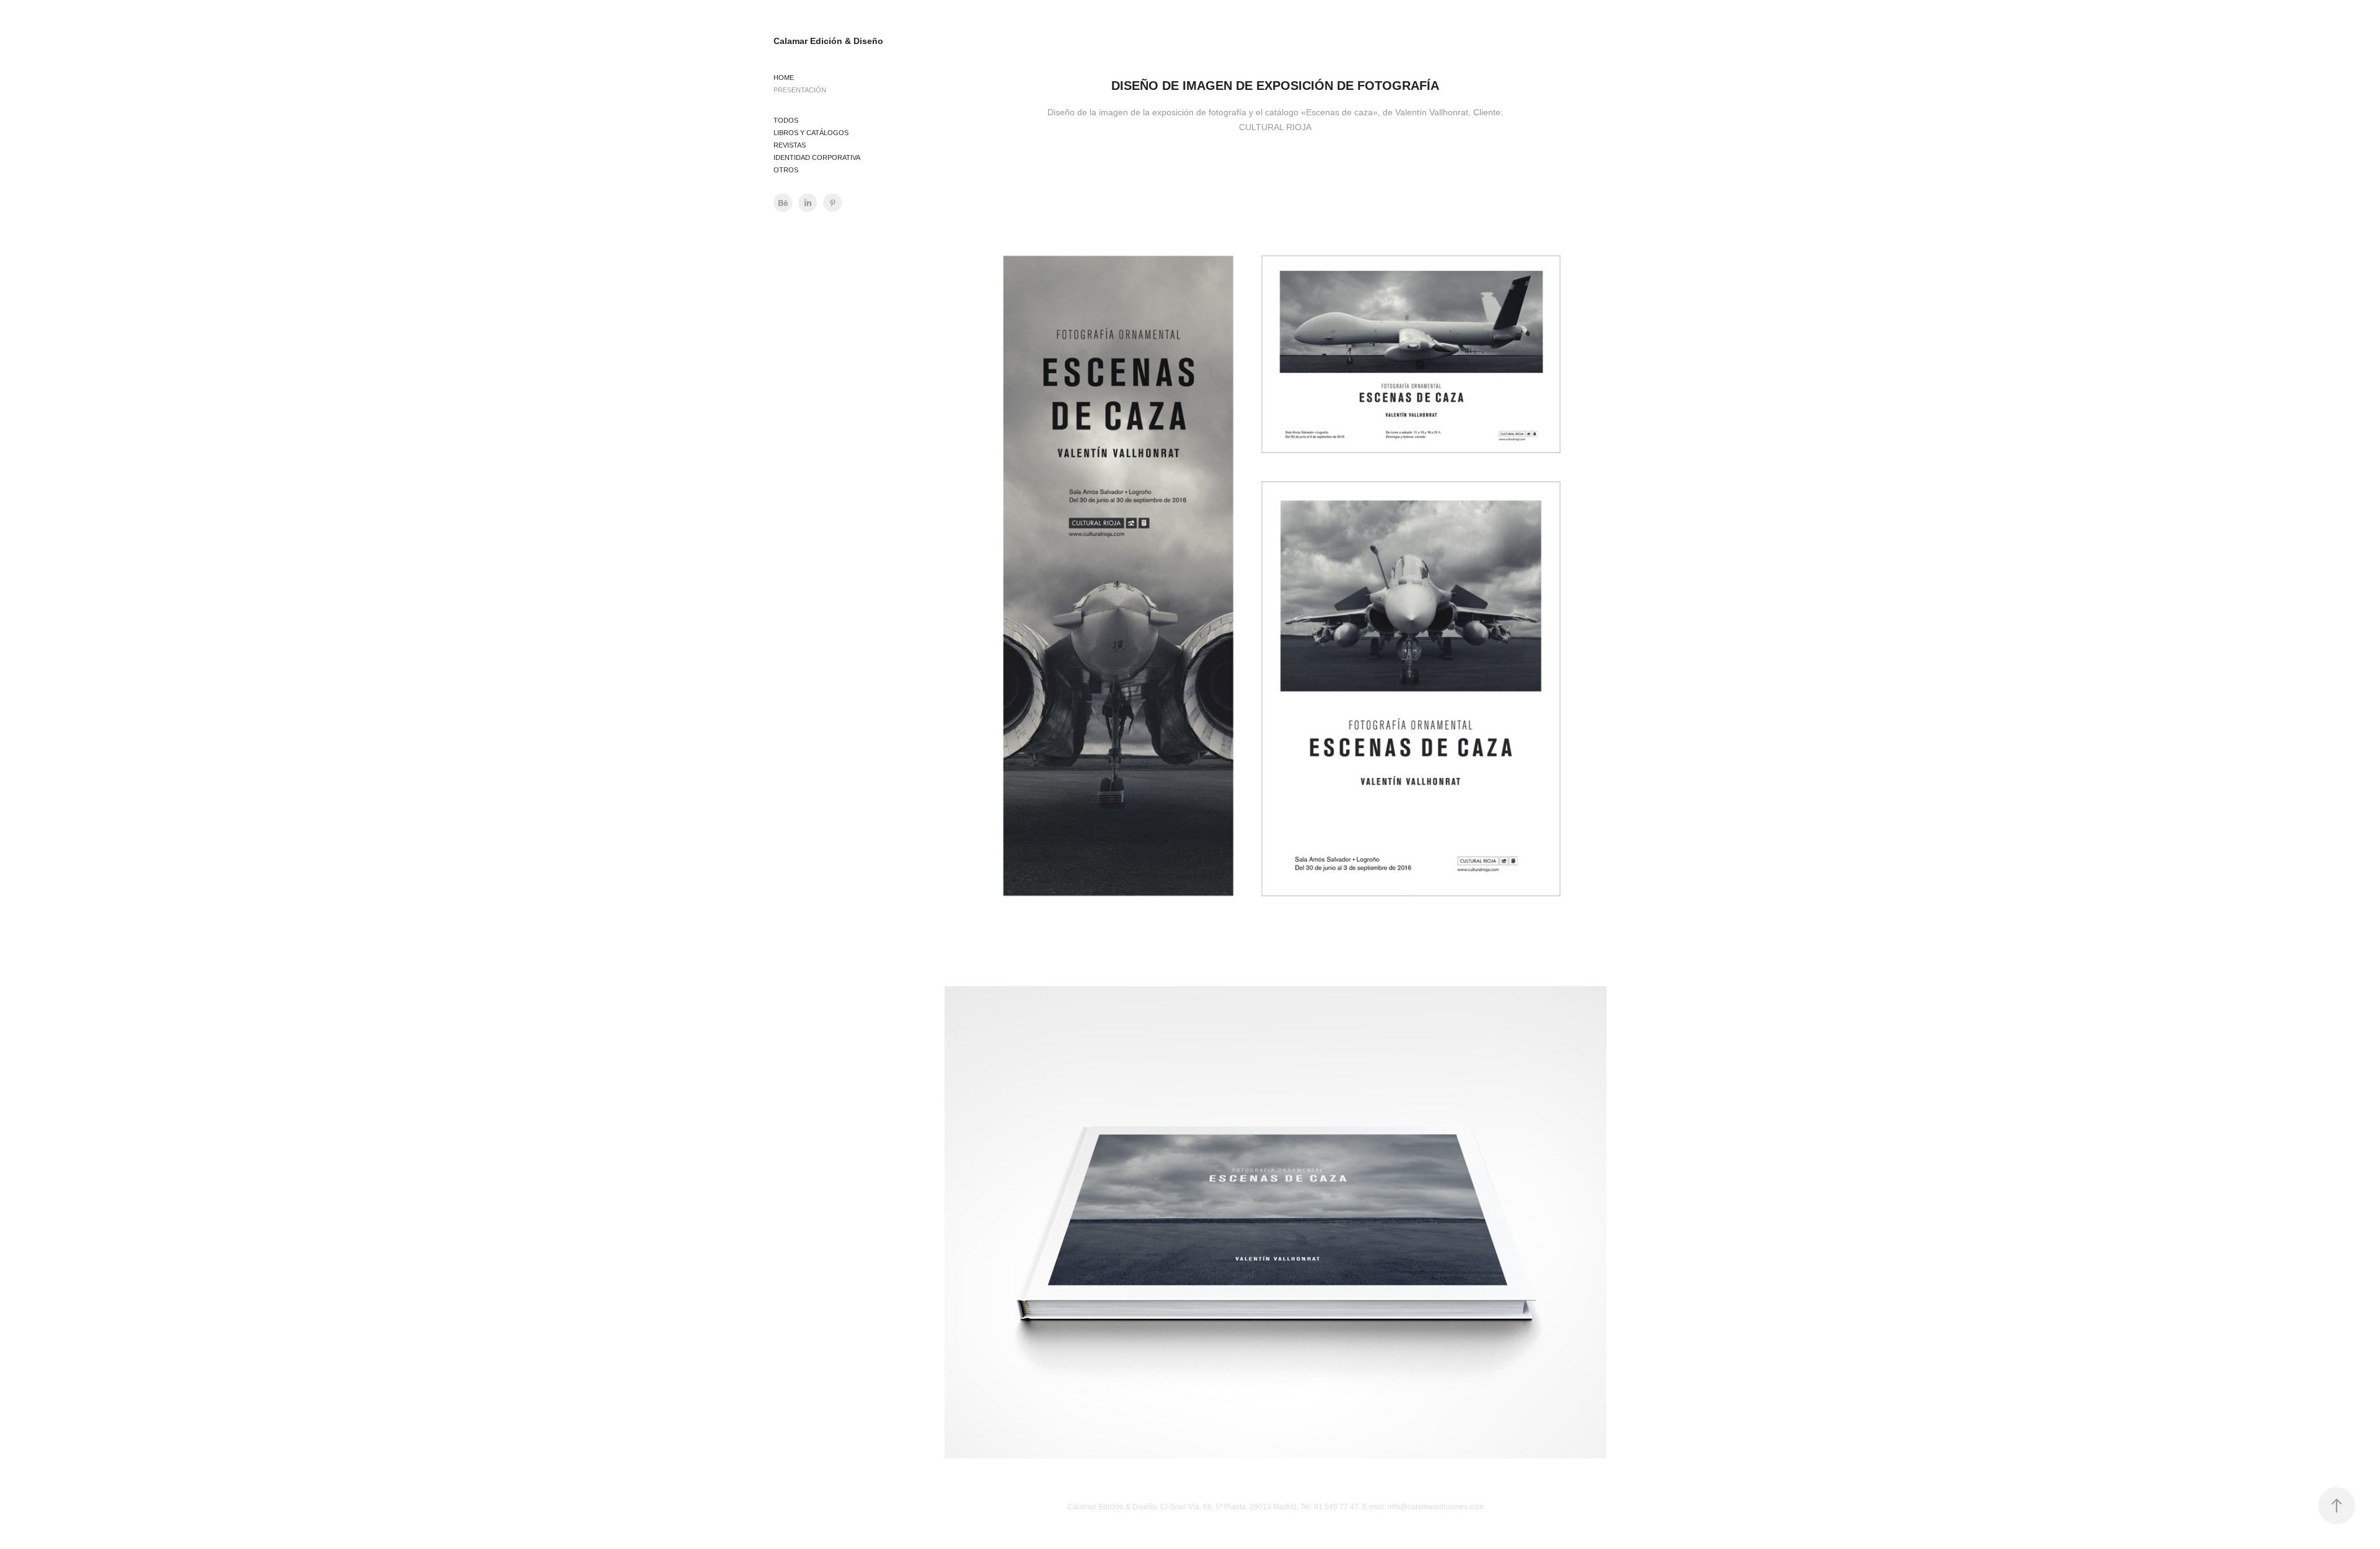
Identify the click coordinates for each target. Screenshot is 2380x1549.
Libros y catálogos (811, 133)
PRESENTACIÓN (800, 90)
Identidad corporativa (817, 157)
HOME (784, 77)
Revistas (790, 145)
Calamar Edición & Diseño (828, 41)
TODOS (786, 120)
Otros (786, 170)
